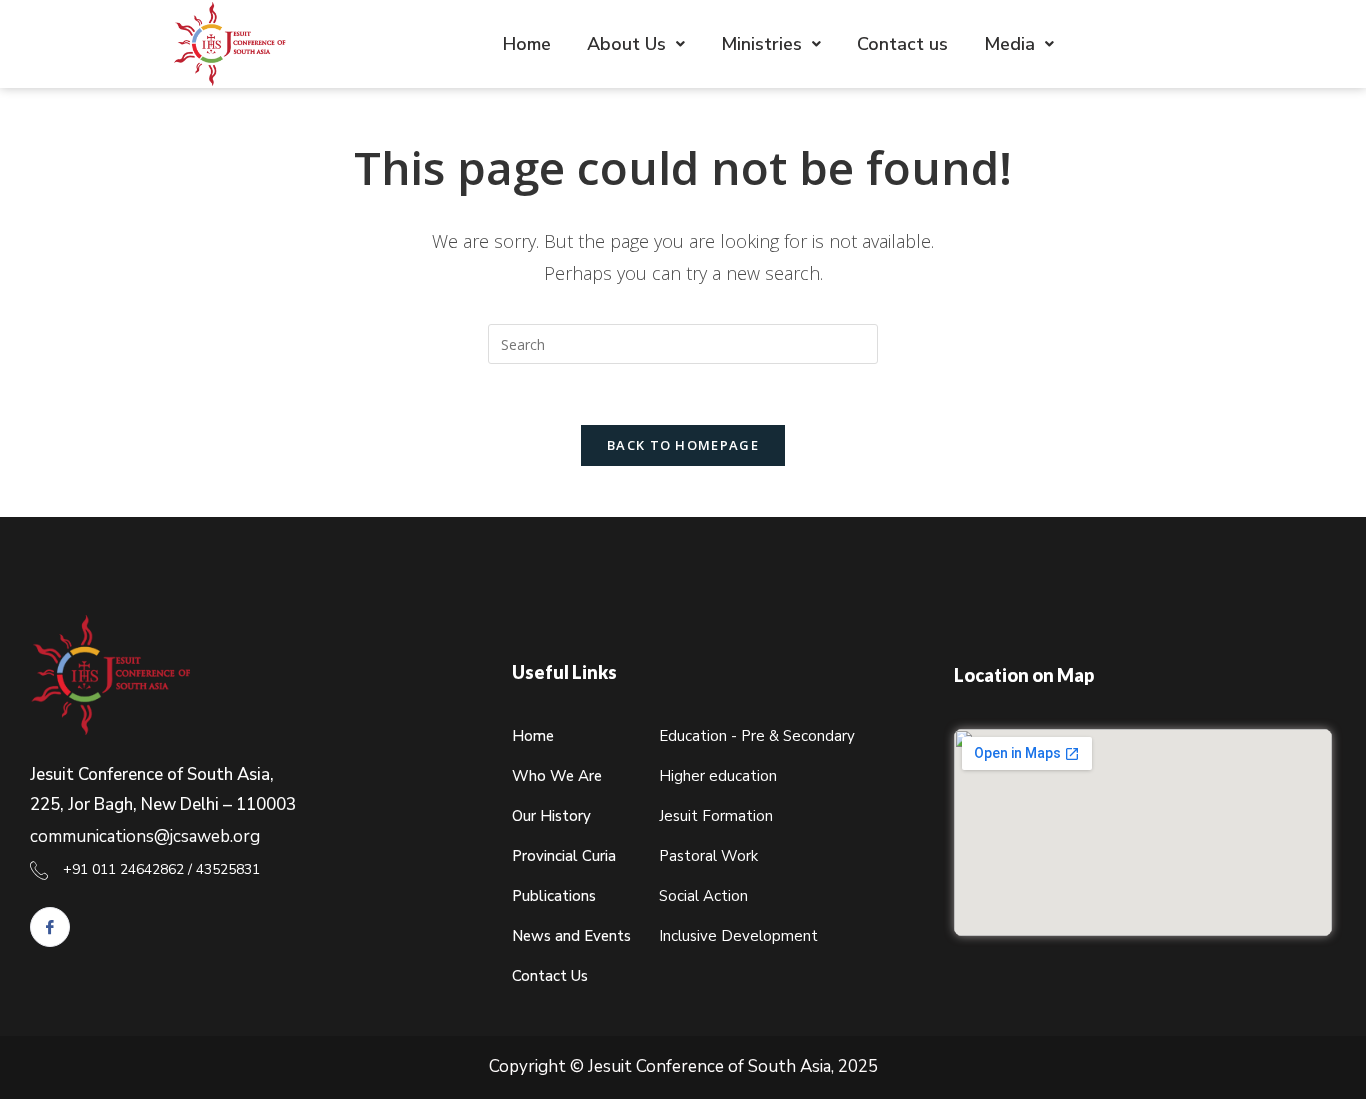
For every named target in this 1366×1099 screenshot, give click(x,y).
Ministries (761, 44)
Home (527, 44)
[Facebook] (50, 927)
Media (1009, 44)
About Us (626, 44)
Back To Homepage (683, 445)
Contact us (902, 44)
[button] (636, 44)
